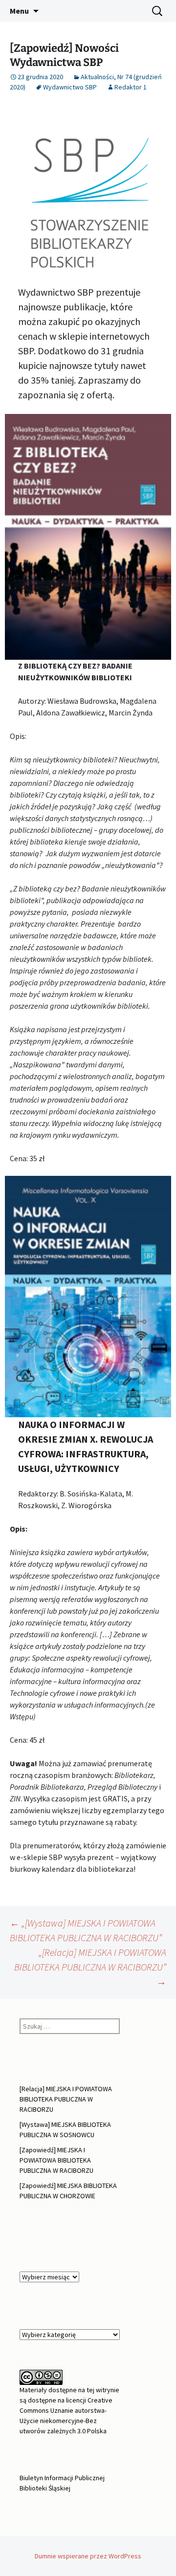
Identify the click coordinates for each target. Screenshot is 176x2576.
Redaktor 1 (131, 87)
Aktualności (97, 77)
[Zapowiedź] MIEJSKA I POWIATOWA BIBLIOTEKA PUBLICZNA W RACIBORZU (56, 2160)
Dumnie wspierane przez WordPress (88, 2556)
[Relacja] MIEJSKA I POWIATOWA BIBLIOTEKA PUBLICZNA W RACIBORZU (66, 2099)
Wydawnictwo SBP (70, 87)
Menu (19, 11)
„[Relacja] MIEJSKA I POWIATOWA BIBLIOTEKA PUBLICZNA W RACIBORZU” (90, 1967)
